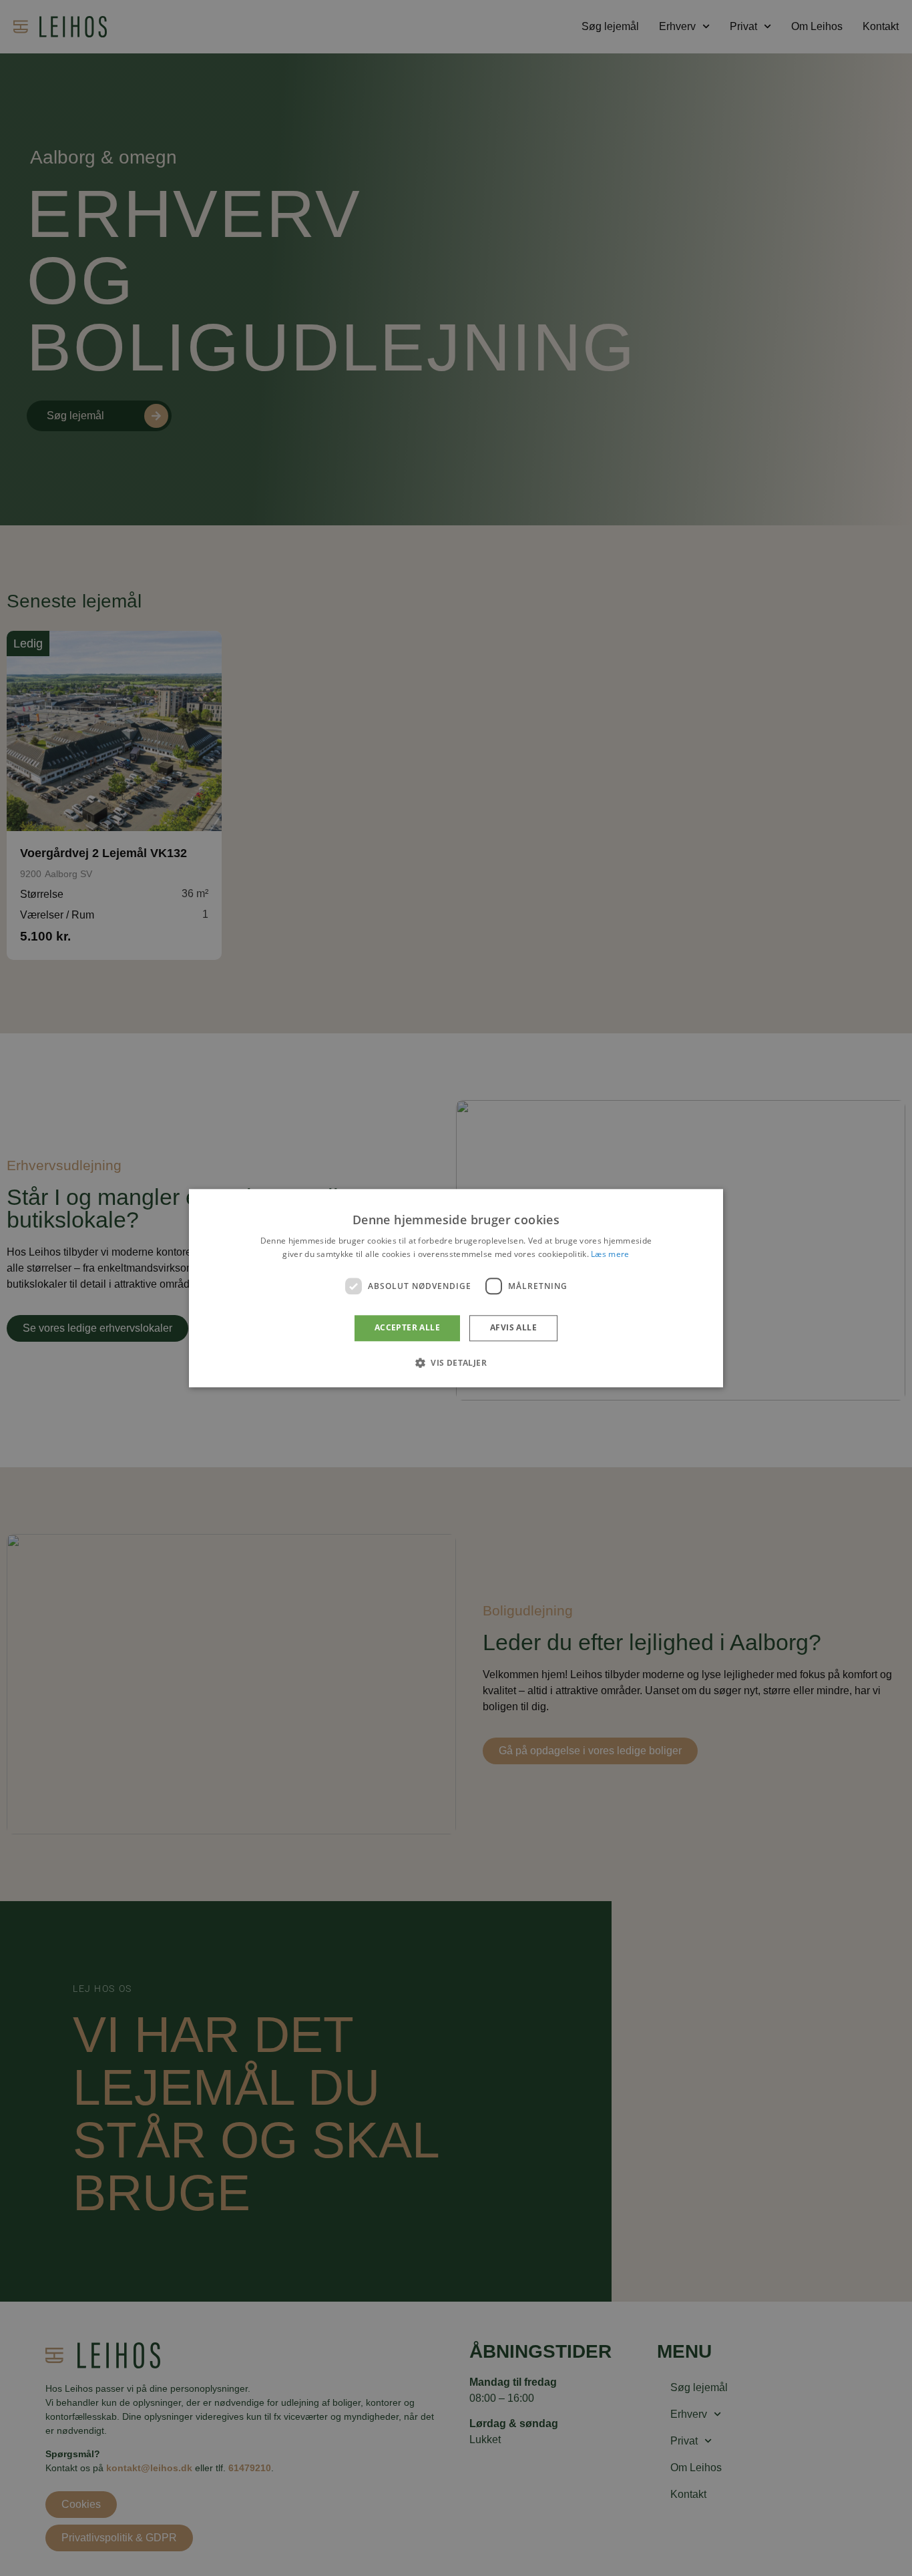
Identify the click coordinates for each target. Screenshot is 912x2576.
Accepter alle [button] (407, 1328)
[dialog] (456, 1288)
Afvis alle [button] (513, 1328)
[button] (456, 1362)
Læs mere (610, 1254)
